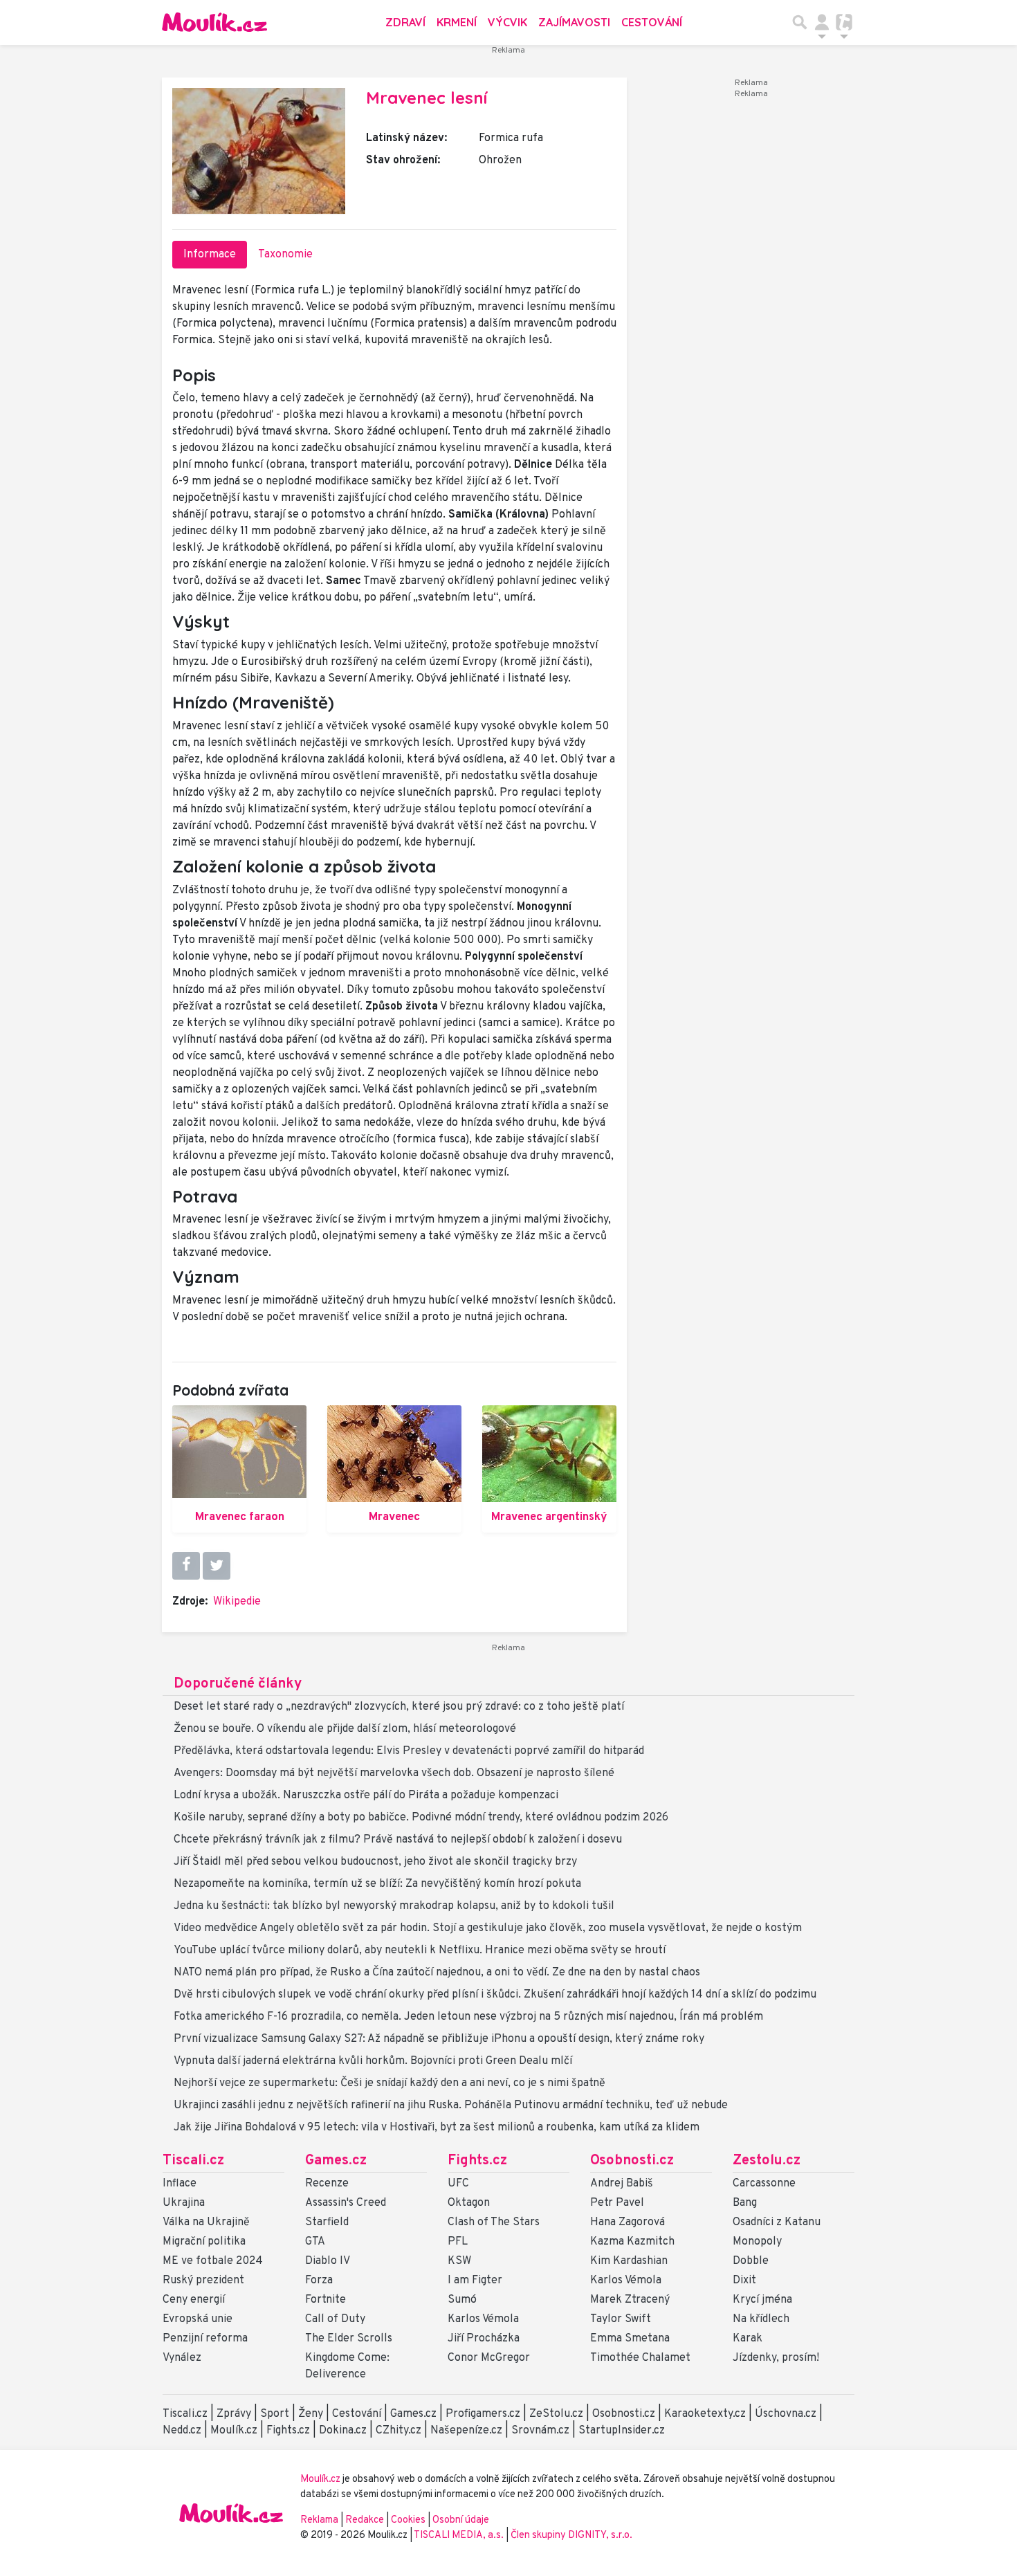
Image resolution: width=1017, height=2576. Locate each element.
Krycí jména (762, 2300)
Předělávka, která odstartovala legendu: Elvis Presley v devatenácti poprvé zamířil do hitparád (409, 1751)
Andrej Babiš (622, 2184)
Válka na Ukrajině (206, 2222)
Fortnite (326, 2300)
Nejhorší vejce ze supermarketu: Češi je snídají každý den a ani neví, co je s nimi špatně (390, 2083)
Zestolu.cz (767, 2161)
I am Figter (475, 2281)
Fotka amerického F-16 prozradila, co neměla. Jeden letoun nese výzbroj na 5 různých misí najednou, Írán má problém (468, 2017)
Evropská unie (198, 2319)
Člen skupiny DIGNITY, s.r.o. (571, 2536)
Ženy (311, 2414)
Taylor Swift (621, 2319)
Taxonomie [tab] (285, 255)
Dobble (751, 2261)
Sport (275, 2414)
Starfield (327, 2222)
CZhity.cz (398, 2431)
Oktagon (469, 2203)
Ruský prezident (203, 2281)
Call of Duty (335, 2319)
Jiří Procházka (484, 2339)
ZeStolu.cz (556, 2414)
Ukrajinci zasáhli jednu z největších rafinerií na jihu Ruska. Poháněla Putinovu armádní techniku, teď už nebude (451, 2105)
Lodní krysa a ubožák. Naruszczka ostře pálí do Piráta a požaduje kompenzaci (366, 1796)
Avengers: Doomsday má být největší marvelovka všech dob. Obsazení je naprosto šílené (394, 1773)
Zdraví (405, 22)
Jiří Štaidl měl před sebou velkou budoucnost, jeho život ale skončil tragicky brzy (375, 1862)
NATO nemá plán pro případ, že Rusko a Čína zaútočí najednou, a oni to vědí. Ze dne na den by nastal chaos (437, 1973)
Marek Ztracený (630, 2300)
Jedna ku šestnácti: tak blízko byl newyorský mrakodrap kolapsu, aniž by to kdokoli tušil (394, 1906)
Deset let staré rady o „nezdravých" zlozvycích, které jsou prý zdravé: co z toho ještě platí (399, 1707)
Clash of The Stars (494, 2222)
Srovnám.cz (540, 2431)
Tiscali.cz (193, 2161)
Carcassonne (764, 2184)
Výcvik (507, 22)
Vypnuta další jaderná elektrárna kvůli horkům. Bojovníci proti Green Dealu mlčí (373, 2061)
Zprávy (234, 2414)
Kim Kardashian (629, 2261)
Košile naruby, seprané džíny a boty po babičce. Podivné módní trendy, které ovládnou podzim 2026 (421, 1818)
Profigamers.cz (483, 2414)
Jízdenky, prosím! (776, 2358)
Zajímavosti (574, 22)
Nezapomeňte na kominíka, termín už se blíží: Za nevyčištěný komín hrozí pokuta (377, 1884)
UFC (458, 2184)
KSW (459, 2261)
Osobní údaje (461, 2520)
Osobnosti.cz (632, 2161)
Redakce (365, 2520)
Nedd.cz (182, 2431)
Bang (745, 2203)
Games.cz (336, 2161)
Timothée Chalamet (640, 2358)
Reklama (319, 2520)
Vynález (182, 2358)
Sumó (462, 2300)
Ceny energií (194, 2300)
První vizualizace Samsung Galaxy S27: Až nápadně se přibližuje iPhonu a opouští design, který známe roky (439, 2039)
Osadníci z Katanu (777, 2222)
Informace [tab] (210, 255)
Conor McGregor (489, 2358)
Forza (319, 2281)
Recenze (327, 2184)
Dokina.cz (343, 2431)
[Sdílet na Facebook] (186, 1566)
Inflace (180, 2184)
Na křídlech (761, 2319)
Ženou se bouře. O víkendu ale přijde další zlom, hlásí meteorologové (345, 1729)
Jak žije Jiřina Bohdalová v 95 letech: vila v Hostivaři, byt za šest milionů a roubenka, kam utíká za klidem (437, 2128)
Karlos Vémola (483, 2319)
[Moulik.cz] (214, 22)
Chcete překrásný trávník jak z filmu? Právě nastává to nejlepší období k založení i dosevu (398, 1840)
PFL (458, 2242)
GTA (315, 2242)
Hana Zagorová (627, 2222)
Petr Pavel (617, 2203)
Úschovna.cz (786, 2414)
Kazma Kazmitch (632, 2242)
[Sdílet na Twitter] (217, 1566)
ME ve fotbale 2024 (213, 2261)
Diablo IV (328, 2261)
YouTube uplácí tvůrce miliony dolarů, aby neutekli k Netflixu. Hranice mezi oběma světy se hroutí (420, 1951)
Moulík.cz (234, 2431)
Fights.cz (477, 2161)
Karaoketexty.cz (705, 2414)
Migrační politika (204, 2242)
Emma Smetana (630, 2339)
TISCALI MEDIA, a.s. (460, 2536)
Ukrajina (184, 2203)
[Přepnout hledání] (800, 22)
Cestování (652, 22)
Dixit (744, 2281)
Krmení (457, 22)
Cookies (408, 2520)
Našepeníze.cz (466, 2431)
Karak (748, 2339)
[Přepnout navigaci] (822, 22)
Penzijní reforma (205, 2339)
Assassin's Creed (346, 2203)
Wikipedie (237, 1602)
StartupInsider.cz (622, 2431)
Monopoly (757, 2242)
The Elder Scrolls (349, 2339)
